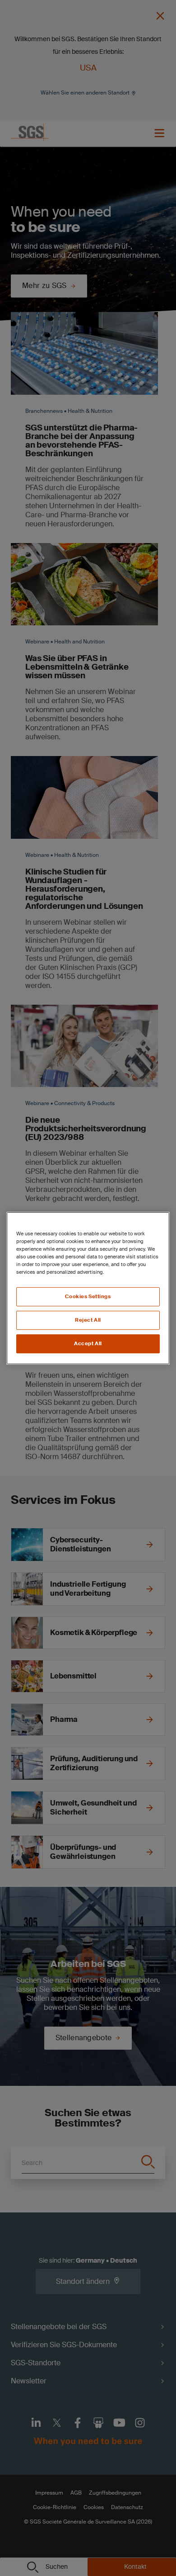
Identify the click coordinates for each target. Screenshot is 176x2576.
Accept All (88, 1344)
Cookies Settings (88, 1297)
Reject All (88, 1320)
